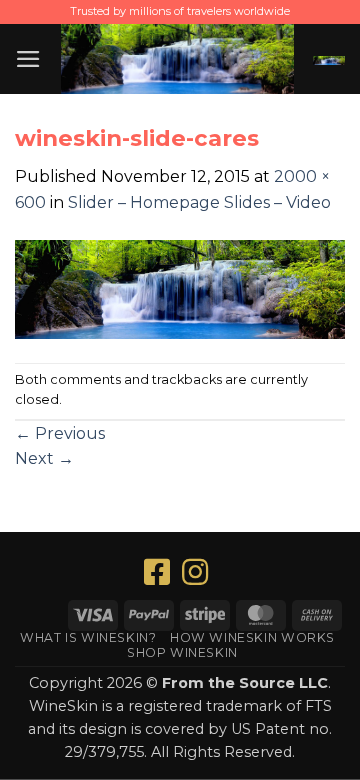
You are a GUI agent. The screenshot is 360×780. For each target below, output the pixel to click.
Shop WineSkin (182, 652)
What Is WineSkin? (88, 637)
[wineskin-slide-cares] (180, 287)
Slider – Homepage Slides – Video (199, 202)
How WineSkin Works (252, 637)
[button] (28, 59)
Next (44, 458)
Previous (60, 433)
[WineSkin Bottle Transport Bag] (177, 59)
